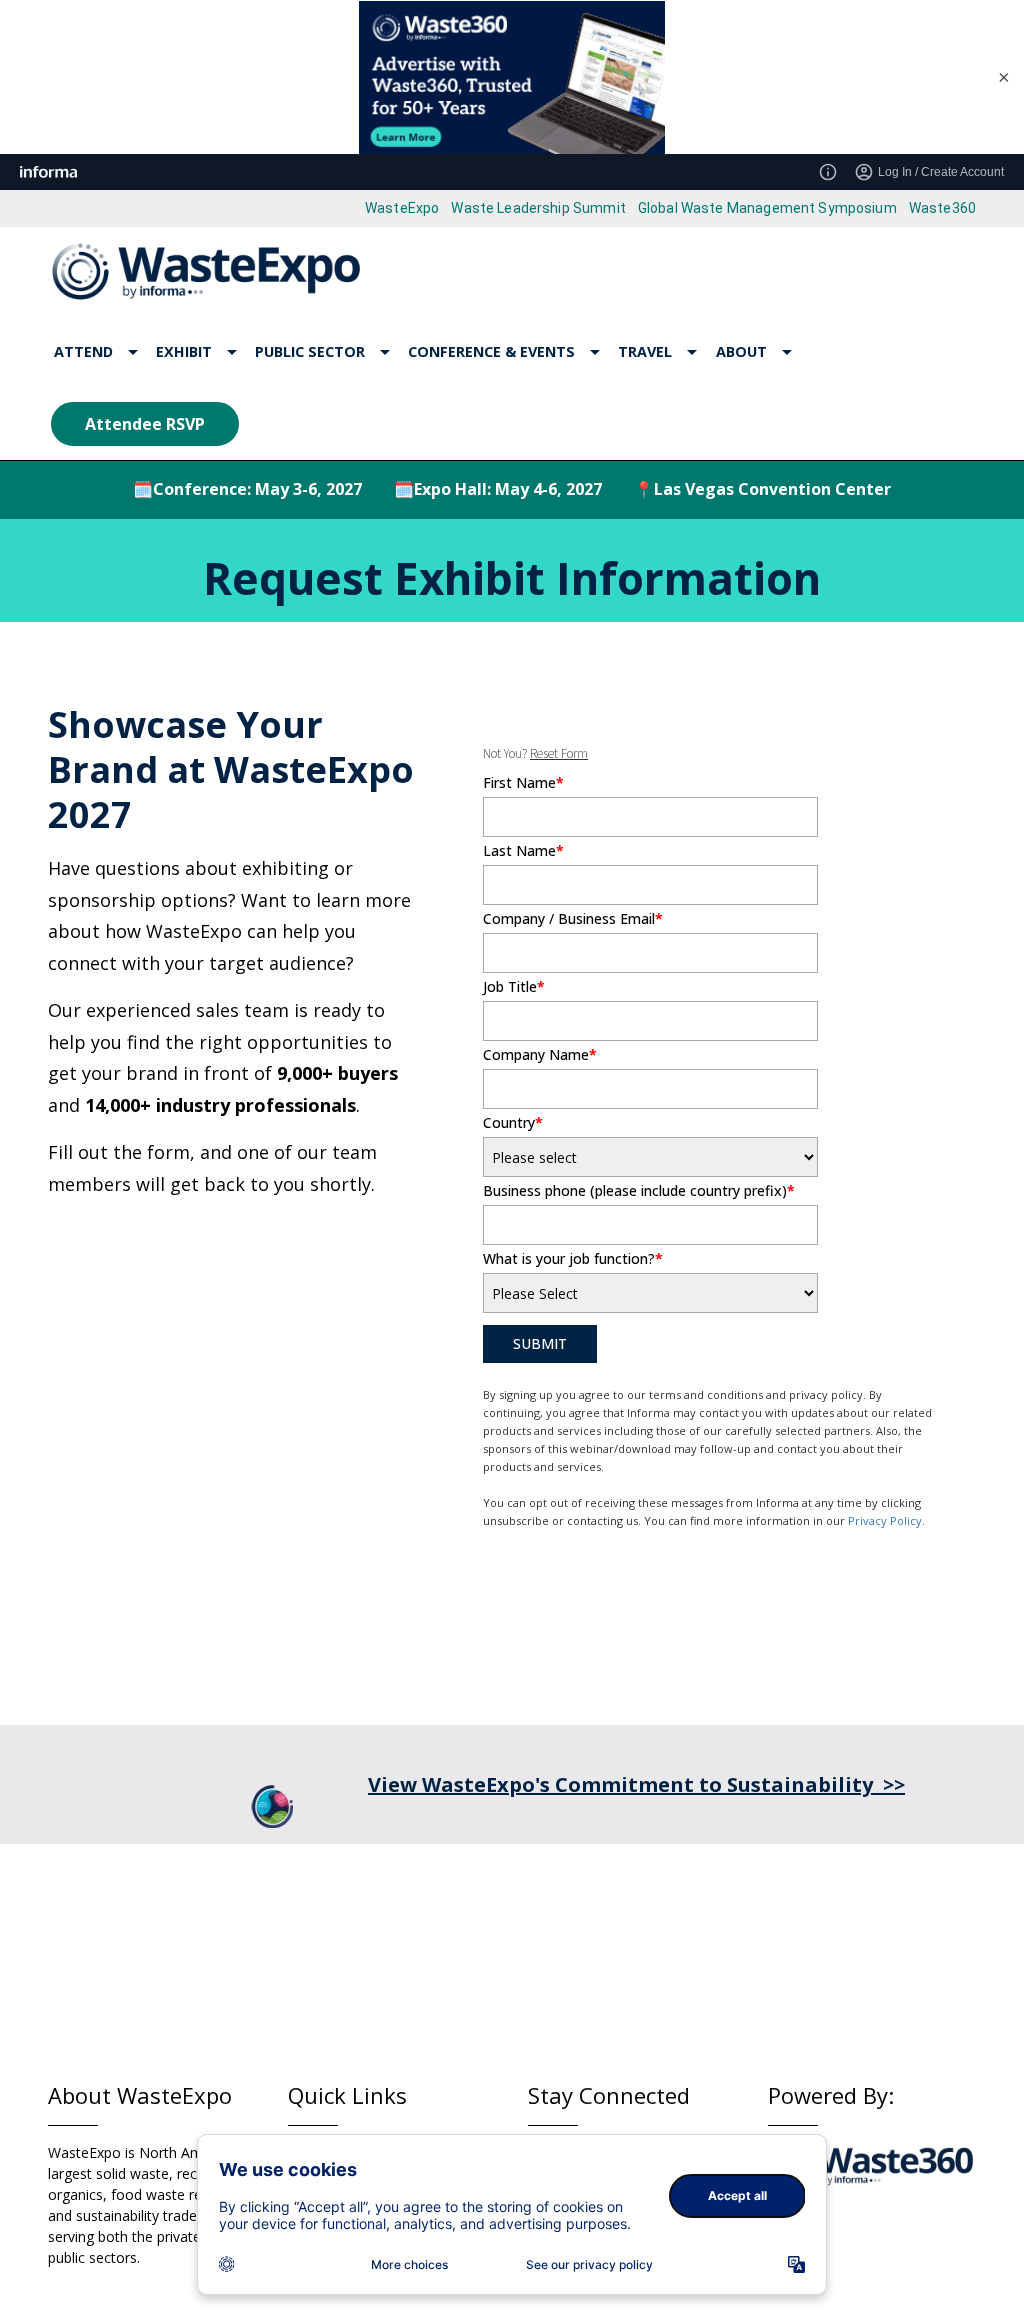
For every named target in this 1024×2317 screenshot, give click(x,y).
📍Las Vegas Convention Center (762, 489)
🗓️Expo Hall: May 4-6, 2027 (498, 489)
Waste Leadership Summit (538, 208)
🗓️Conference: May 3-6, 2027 (247, 489)
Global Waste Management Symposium (767, 208)
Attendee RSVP (145, 424)
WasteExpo (402, 208)
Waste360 (942, 208)
